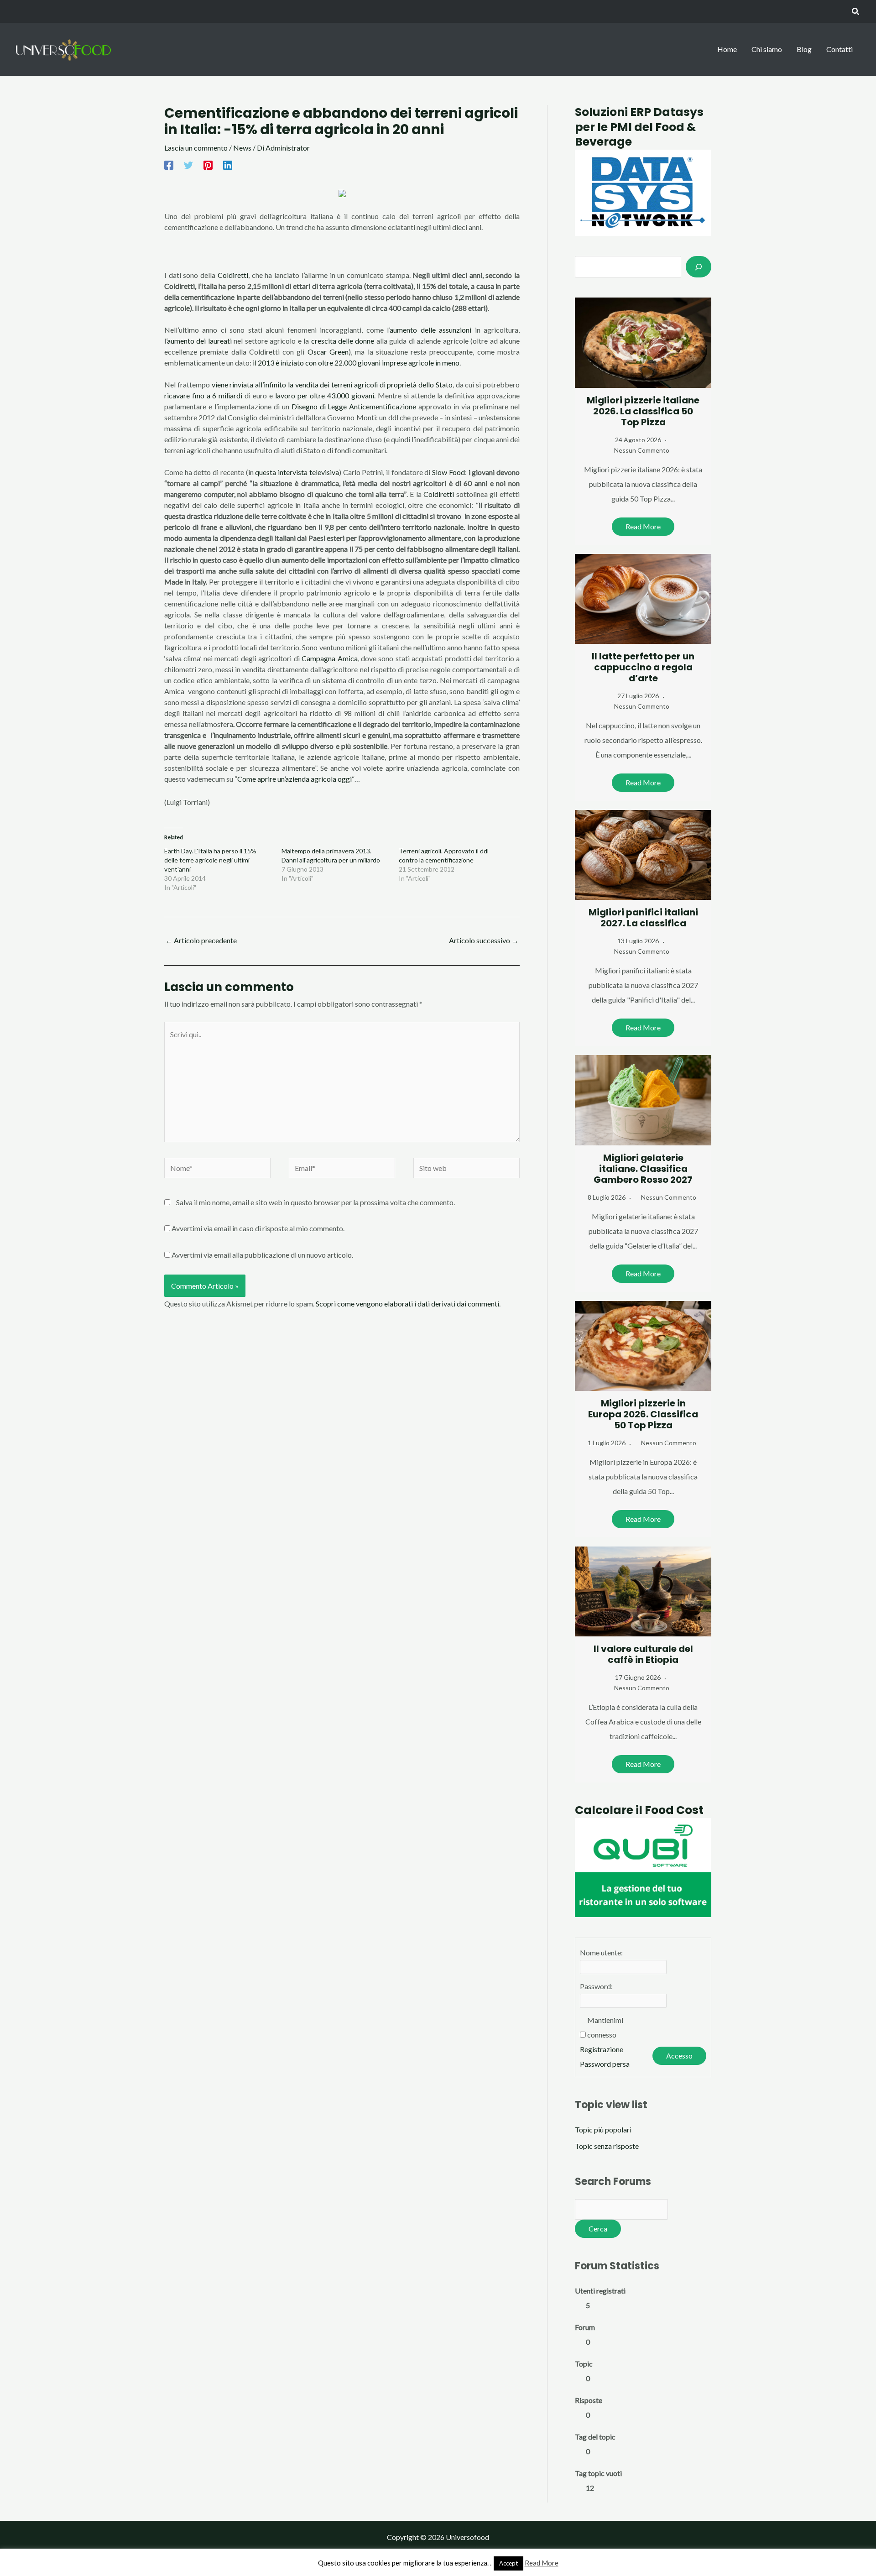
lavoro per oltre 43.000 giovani (325, 395)
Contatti (839, 49)
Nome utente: (601, 1952)
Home (727, 49)
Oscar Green (328, 352)
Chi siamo (767, 49)
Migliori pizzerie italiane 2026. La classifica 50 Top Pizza (643, 411)
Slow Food (447, 472)
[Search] (699, 266)
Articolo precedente (201, 940)
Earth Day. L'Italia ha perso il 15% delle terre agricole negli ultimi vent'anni (210, 860)
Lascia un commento (196, 148)
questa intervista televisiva (297, 472)
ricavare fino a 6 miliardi (204, 395)
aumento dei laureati (199, 341)
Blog (804, 49)
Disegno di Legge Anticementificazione (354, 406)
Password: (596, 1986)
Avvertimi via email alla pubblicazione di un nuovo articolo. (262, 1255)
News (242, 148)
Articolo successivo (484, 940)
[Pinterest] (208, 165)
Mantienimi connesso (605, 2027)
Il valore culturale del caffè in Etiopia (643, 1654)
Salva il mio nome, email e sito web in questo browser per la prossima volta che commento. (315, 1202)
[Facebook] (169, 165)
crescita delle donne (343, 341)
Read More (643, 526)
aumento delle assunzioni (432, 330)
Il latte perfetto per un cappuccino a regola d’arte (643, 667)
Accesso (679, 2056)
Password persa (605, 2064)
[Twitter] (188, 165)
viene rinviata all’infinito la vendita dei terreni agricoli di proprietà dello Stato (332, 384)
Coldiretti (233, 275)
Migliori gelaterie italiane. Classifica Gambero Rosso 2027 (643, 1169)
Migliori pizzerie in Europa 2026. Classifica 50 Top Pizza (643, 1414)
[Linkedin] (228, 165)
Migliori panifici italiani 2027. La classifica (643, 918)
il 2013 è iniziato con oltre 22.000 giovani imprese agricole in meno (356, 363)
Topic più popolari (603, 2129)
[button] (856, 12)
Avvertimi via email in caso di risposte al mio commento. (258, 1228)
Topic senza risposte (607, 2146)
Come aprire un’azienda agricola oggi (295, 779)
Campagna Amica (329, 658)
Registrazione (602, 2049)
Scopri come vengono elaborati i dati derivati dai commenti (407, 1304)
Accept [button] (508, 2563)
